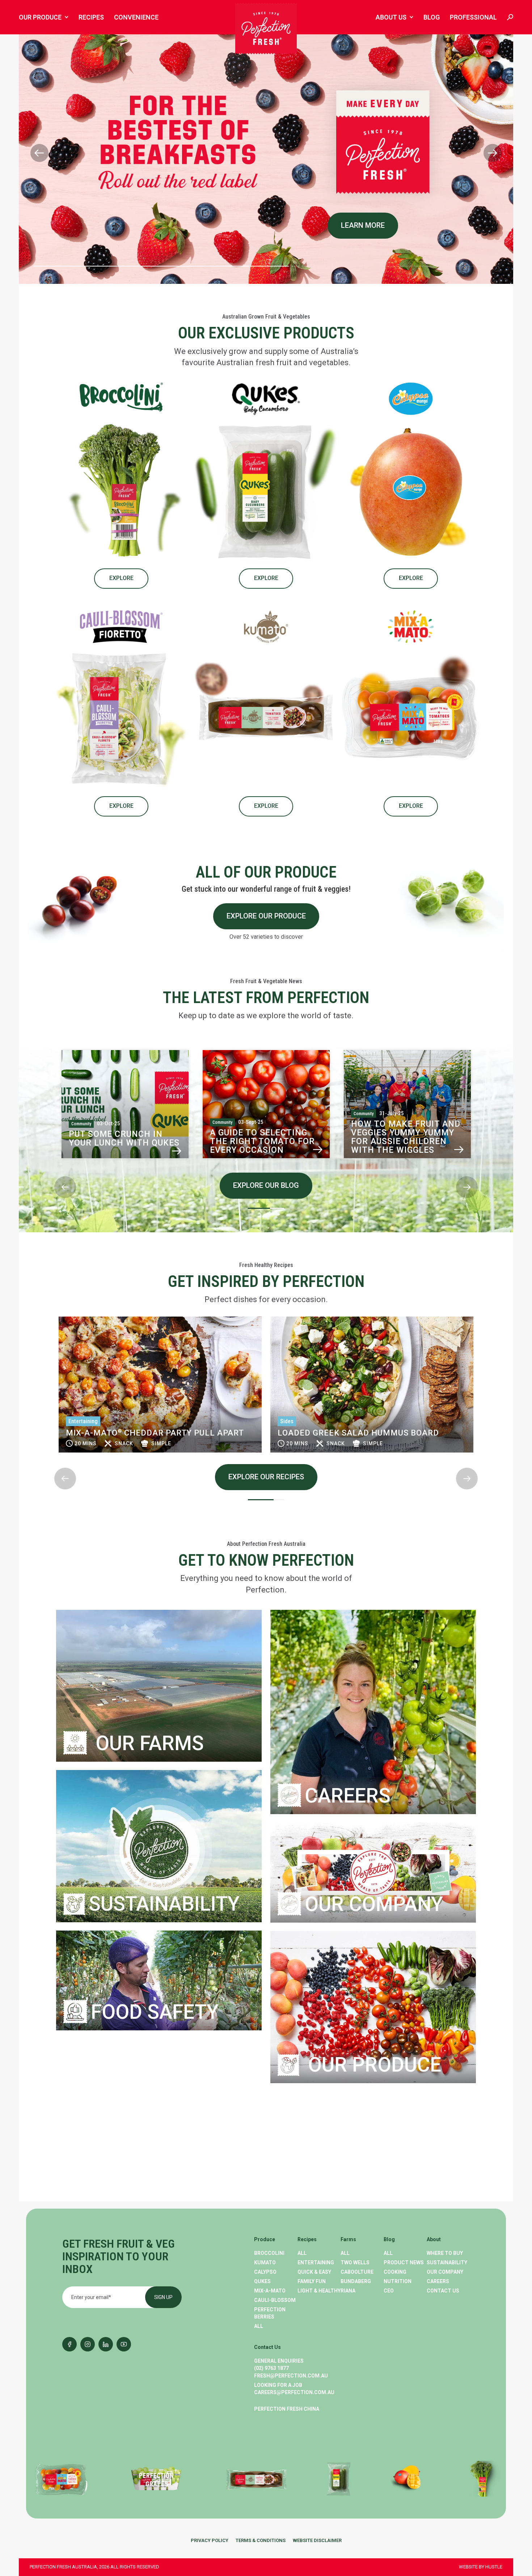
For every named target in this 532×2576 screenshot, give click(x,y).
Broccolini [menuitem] (269, 2253)
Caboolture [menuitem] (357, 2272)
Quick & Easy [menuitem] (314, 2272)
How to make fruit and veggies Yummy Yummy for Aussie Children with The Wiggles (265, 1137)
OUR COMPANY (374, 1904)
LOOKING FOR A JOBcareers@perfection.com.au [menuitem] (294, 2389)
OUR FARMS (147, 1743)
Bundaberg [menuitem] (356, 2281)
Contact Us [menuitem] (443, 2291)
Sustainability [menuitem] (447, 2262)
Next (55, 1170)
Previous (55, 1041)
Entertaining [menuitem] (316, 2262)
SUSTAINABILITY (164, 1904)
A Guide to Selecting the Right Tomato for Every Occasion (121, 1141)
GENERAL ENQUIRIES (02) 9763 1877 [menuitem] (279, 2364)
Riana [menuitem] (348, 2291)
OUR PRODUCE (372, 2065)
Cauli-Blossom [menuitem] (275, 2300)
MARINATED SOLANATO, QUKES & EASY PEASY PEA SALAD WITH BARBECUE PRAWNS (370, 1428)
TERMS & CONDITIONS (261, 2540)
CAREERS (348, 1795)
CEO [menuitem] (389, 2291)
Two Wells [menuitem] (355, 2262)
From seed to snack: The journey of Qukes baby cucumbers (405, 1141)
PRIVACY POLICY (210, 2540)
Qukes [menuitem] (262, 2281)
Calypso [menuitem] (265, 2272)
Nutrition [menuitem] (398, 2281)
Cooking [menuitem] (395, 2272)
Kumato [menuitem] (265, 2262)
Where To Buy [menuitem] (445, 2253)
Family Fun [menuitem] (312, 2281)
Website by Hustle (481, 2567)
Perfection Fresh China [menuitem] (287, 2409)
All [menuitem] (259, 2326)
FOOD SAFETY (155, 2012)
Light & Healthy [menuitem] (319, 2291)
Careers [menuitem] (438, 2281)
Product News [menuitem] (404, 2262)
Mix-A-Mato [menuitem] (270, 2291)
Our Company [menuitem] (445, 2272)
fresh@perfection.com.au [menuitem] (291, 2376)
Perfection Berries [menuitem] (270, 2313)
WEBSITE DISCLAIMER (317, 2540)
